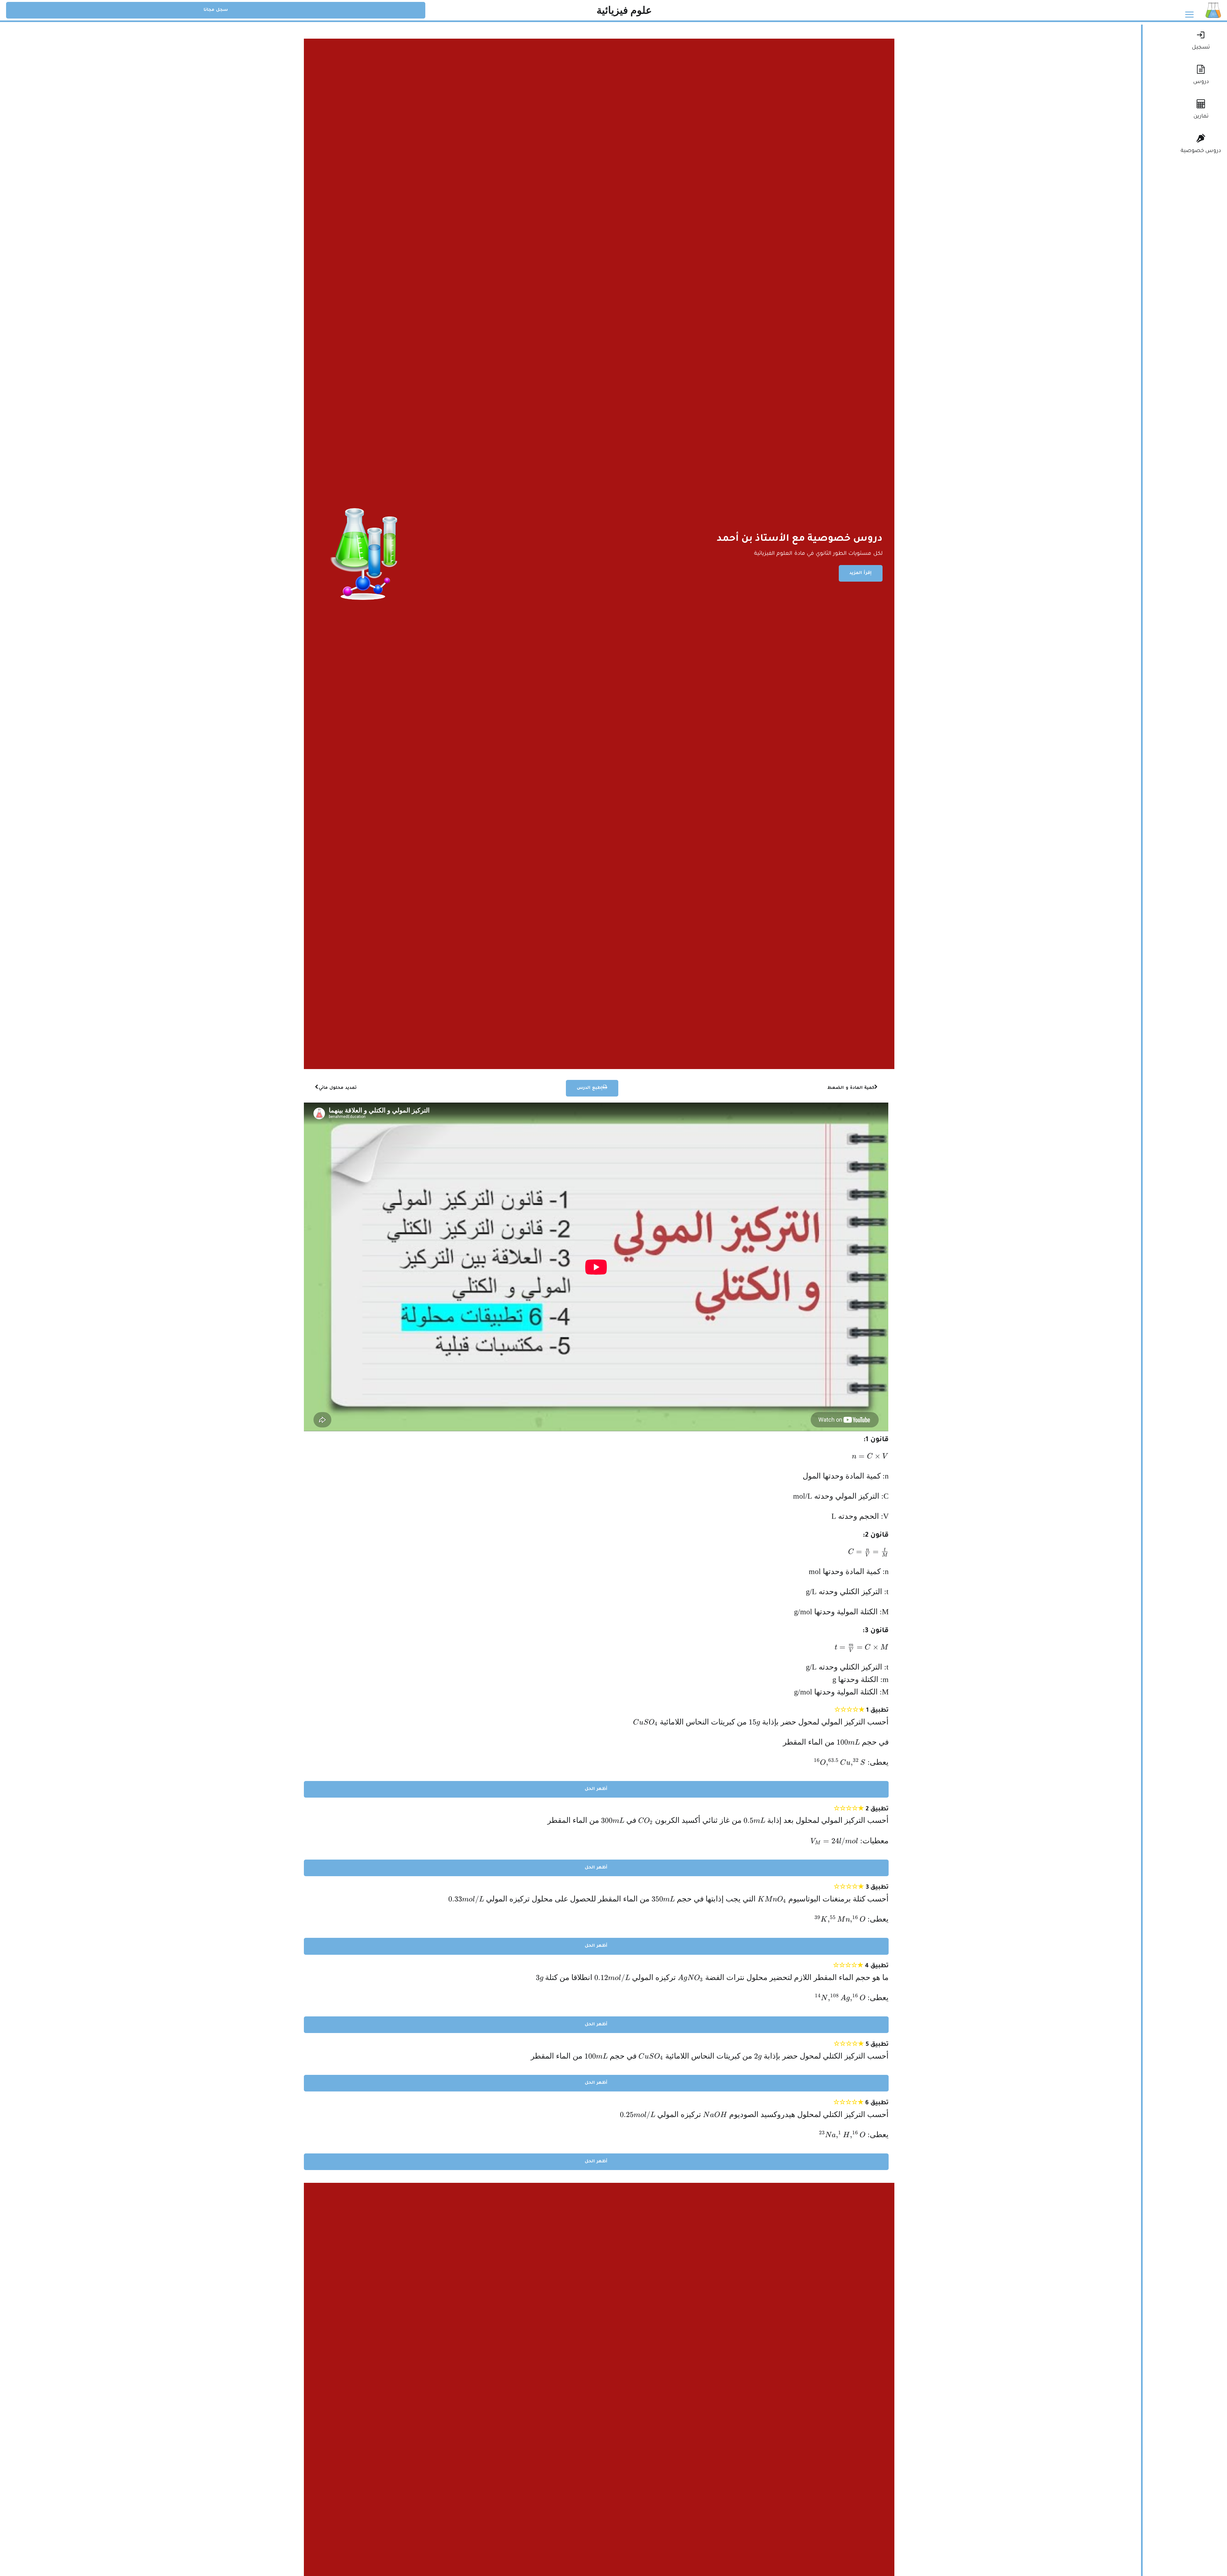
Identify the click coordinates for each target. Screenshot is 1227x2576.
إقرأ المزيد (860, 573)
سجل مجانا (216, 10)
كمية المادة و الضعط (851, 1088)
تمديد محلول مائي (338, 1088)
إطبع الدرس (590, 1088)
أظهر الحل (596, 1789)
